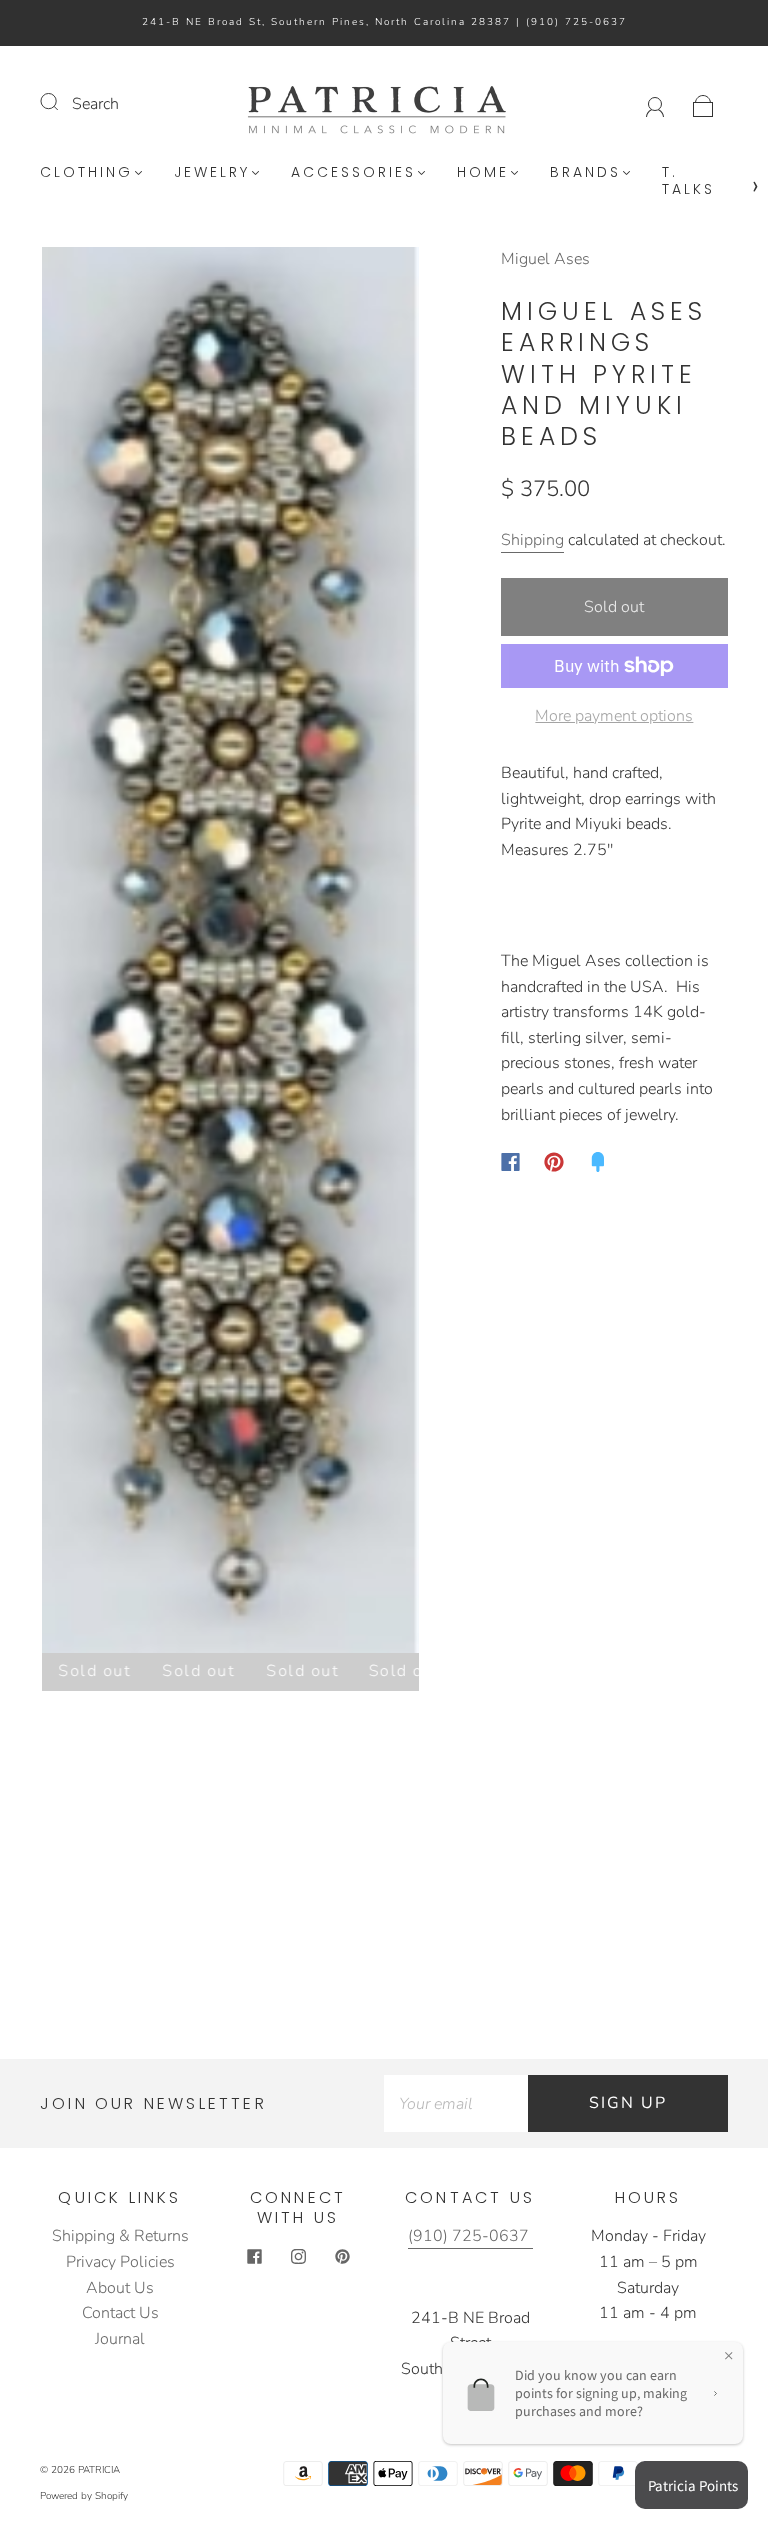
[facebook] (254, 2256)
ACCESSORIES (353, 173)
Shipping (532, 540)
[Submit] (62, 102)
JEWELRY (212, 173)
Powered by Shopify (84, 2496)
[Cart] (703, 104)
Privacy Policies (120, 2262)
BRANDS (585, 173)
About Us (120, 2288)
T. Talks (688, 181)
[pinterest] (342, 2256)
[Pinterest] (554, 1162)
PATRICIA (99, 2470)
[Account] (655, 104)
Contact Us (120, 2313)
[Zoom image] (230, 954)
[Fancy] (598, 1162)
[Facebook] (510, 1162)
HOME (483, 173)
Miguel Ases (545, 259)
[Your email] (456, 2104)
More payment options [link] (614, 716)
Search (95, 104)
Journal (120, 2339)
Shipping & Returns (120, 2236)
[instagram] (298, 2256)
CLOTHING (86, 173)
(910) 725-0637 (576, 22)
